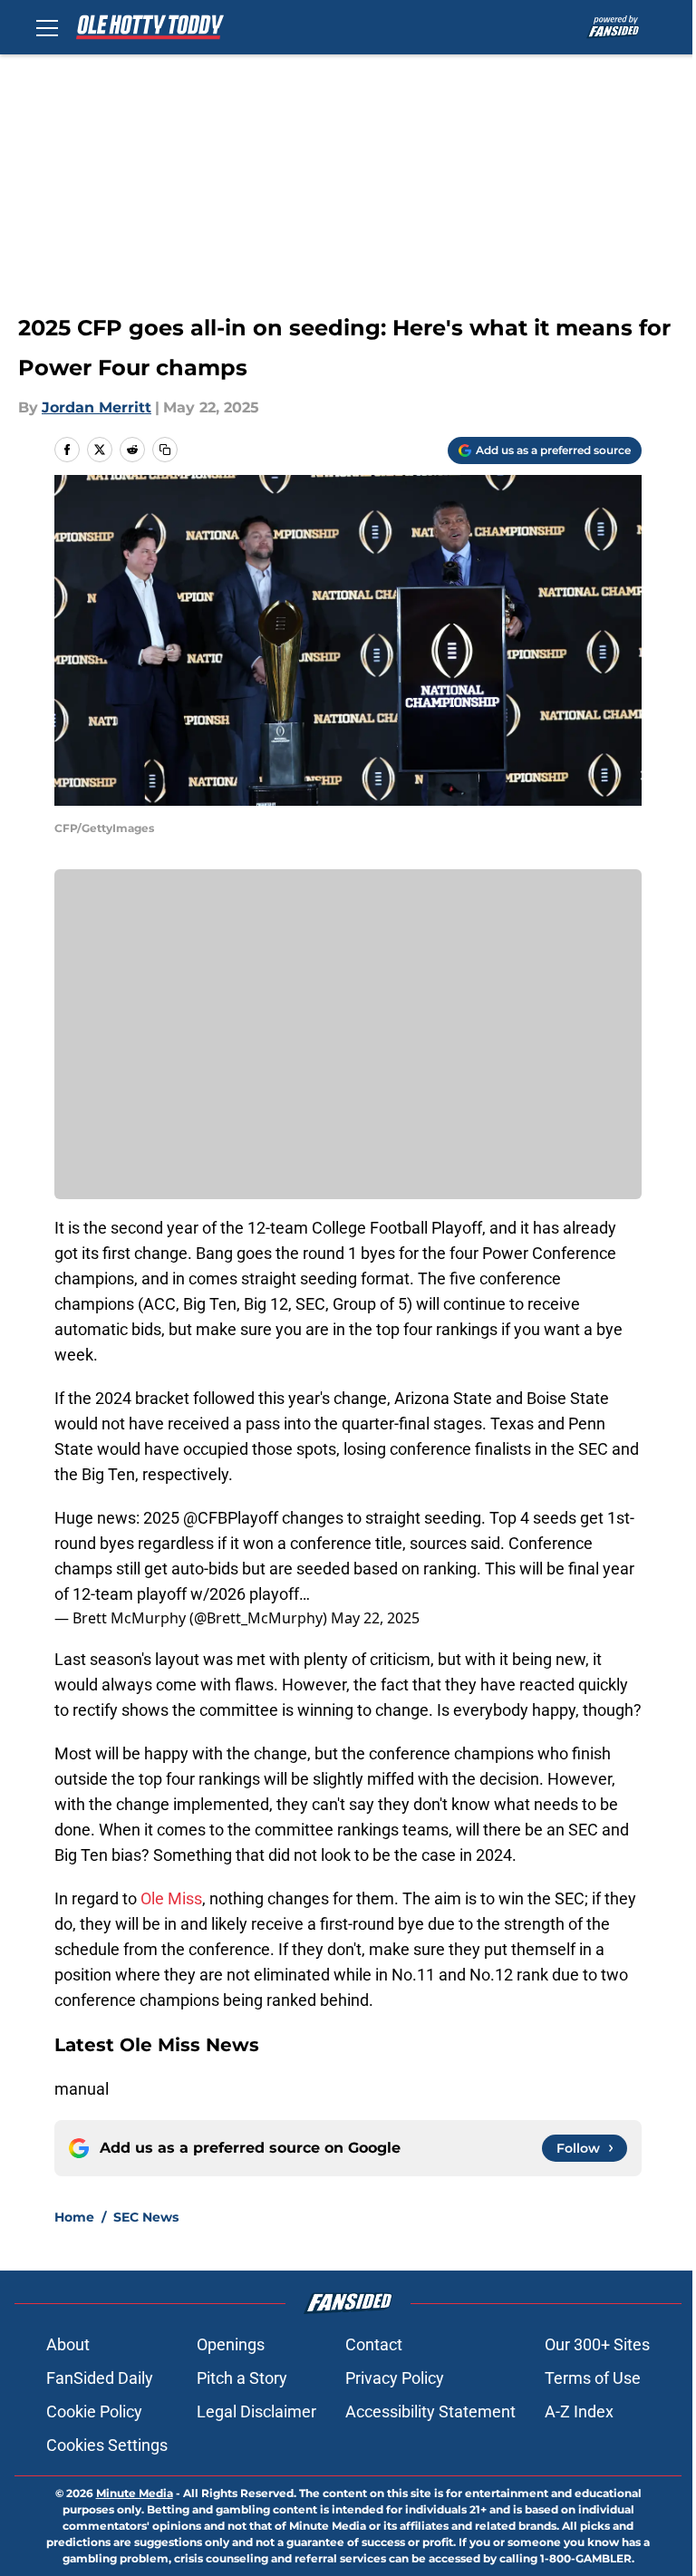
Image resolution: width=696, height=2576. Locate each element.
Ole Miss (171, 1898)
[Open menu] (47, 27)
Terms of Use (593, 2378)
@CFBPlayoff (231, 1518)
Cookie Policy (94, 2411)
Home (74, 2217)
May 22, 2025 (375, 1618)
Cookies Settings (107, 2445)
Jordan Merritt (97, 407)
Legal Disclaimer (256, 2411)
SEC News (146, 2217)
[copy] (165, 450)
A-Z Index (579, 2411)
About (68, 2344)
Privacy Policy (395, 2378)
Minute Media (135, 2493)
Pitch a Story (242, 2378)
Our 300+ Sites (597, 2344)
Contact (374, 2344)
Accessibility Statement (430, 2411)
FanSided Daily (100, 2378)
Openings (231, 2344)
